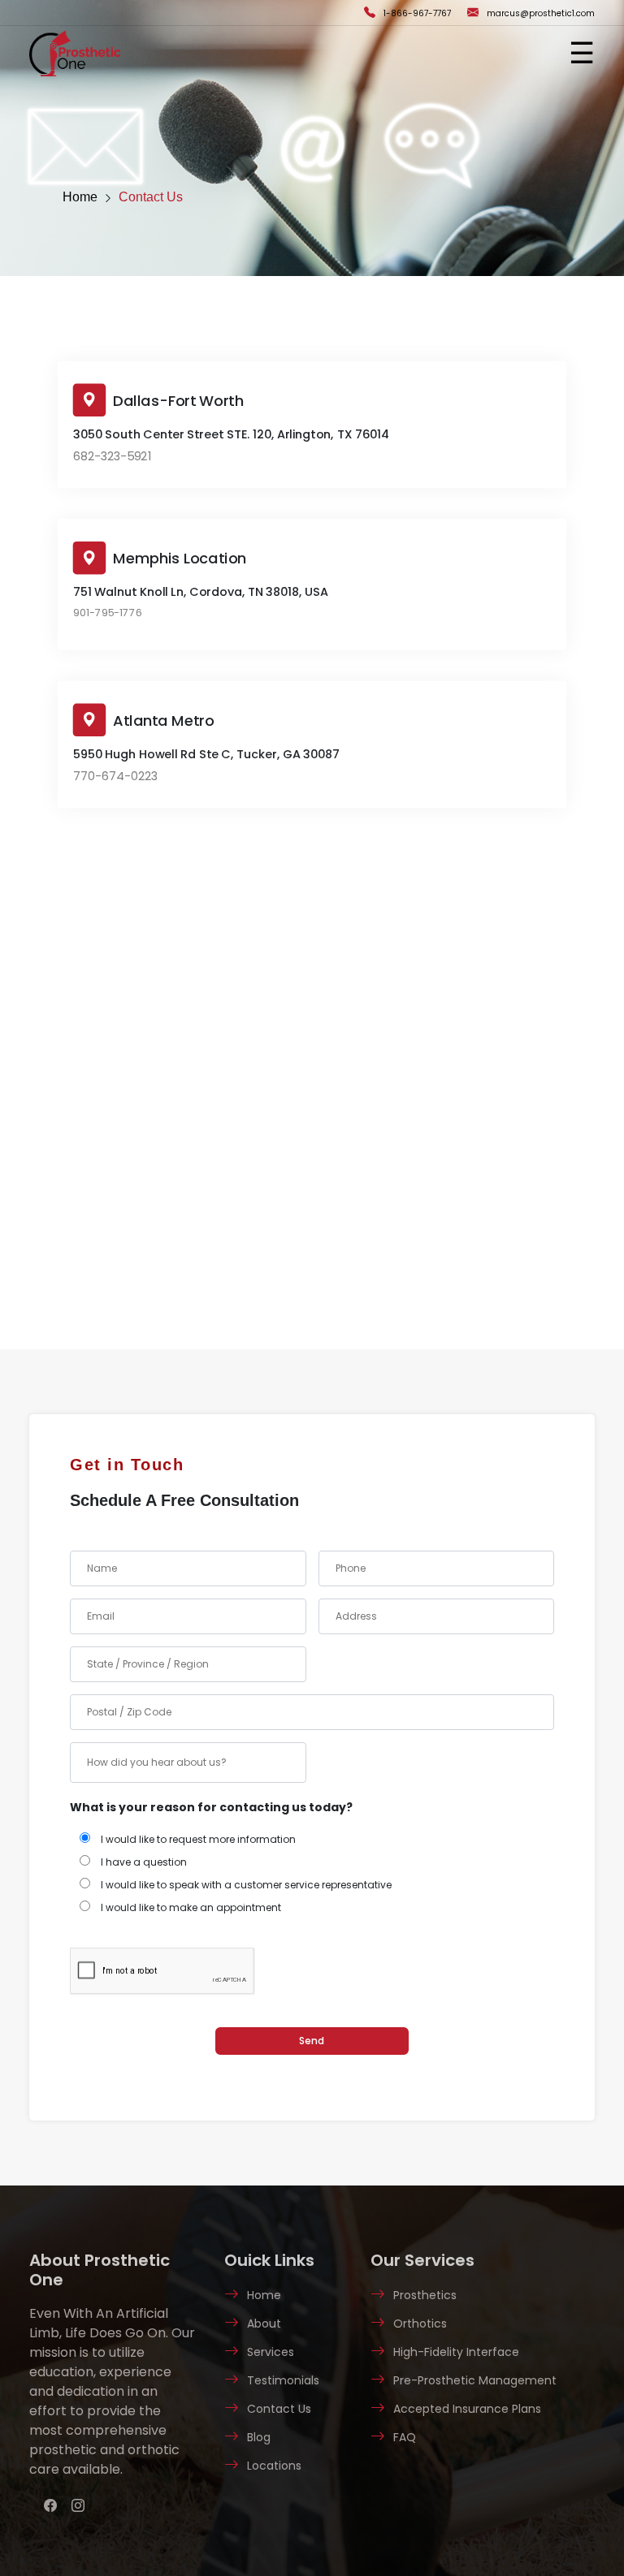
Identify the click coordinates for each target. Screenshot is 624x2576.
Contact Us (151, 197)
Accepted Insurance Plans (467, 2409)
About (264, 2324)
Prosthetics (425, 2295)
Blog (259, 2437)
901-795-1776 (108, 613)
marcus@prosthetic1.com (541, 13)
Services (271, 2352)
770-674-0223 (115, 777)
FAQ (405, 2437)
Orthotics (420, 2324)
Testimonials (283, 2380)
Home (80, 197)
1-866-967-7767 (417, 13)
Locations (274, 2466)
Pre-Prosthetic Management (475, 2380)
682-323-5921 (112, 457)
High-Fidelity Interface (456, 2352)
